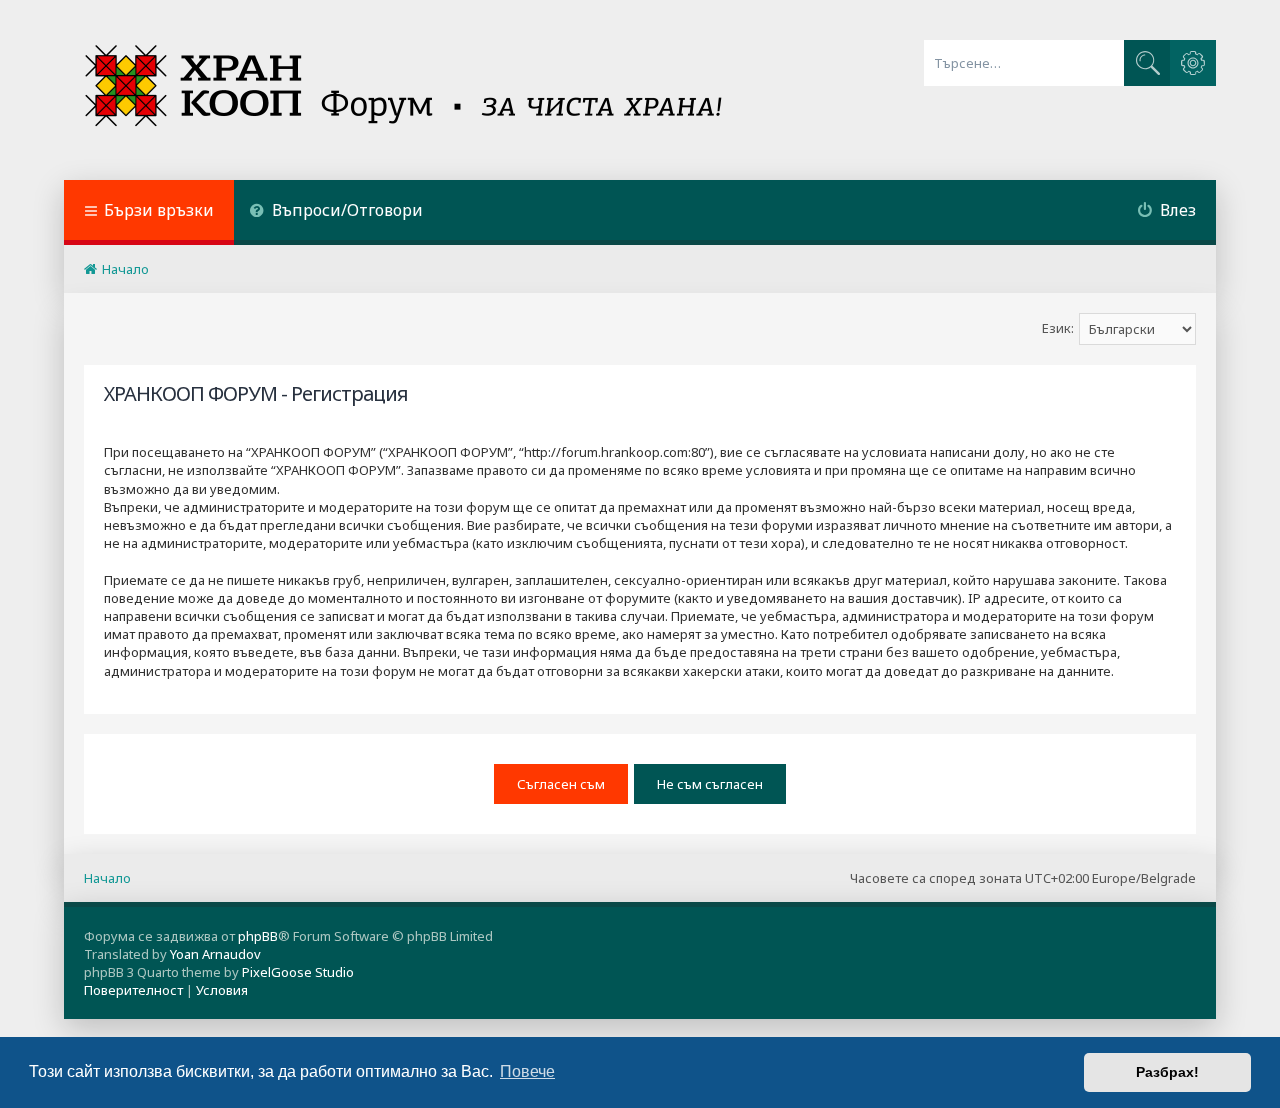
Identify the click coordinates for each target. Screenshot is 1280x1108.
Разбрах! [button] (1167, 1072)
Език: (1058, 328)
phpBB (258, 936)
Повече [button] (527, 1071)
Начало (107, 878)
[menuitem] (336, 212)
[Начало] (405, 90)
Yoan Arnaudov (215, 954)
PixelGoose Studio (298, 972)
